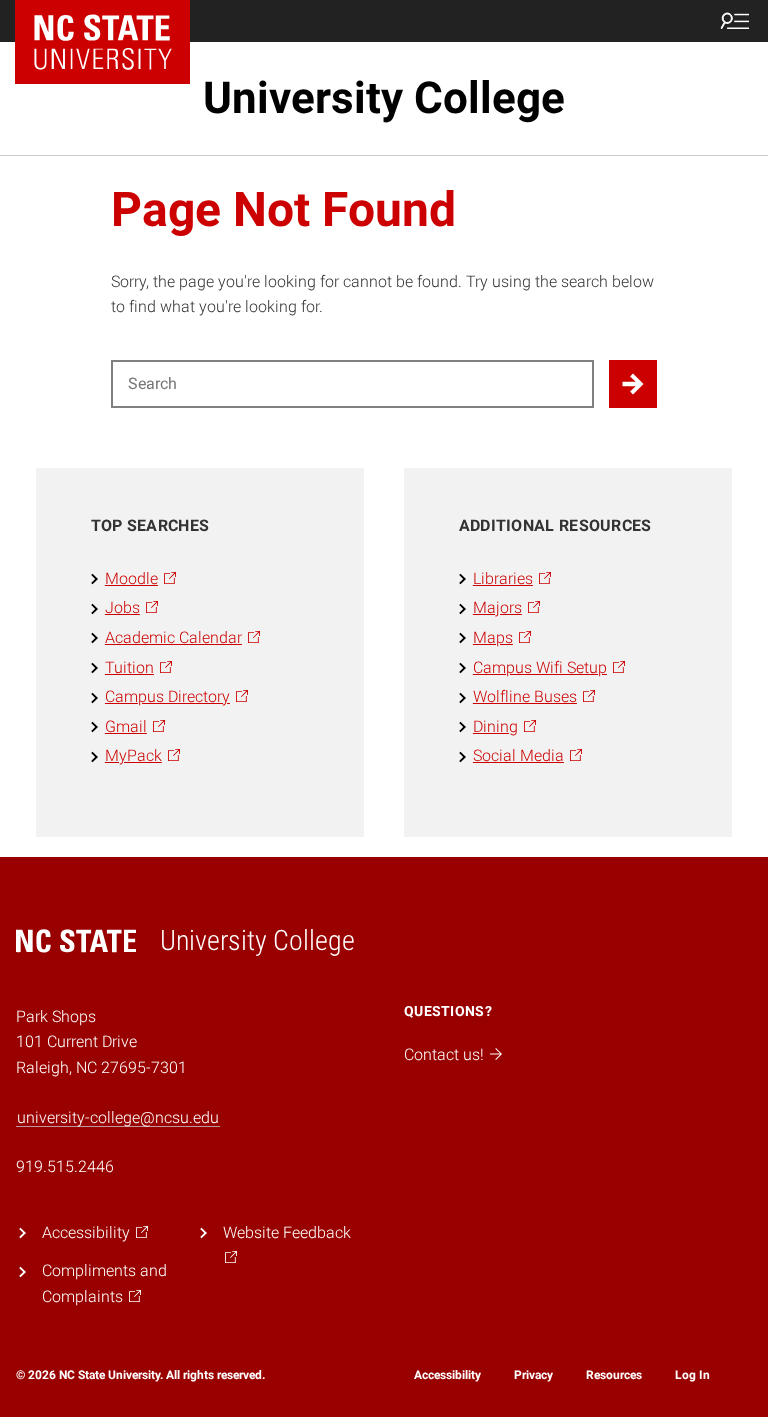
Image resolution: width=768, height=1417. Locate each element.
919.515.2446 (65, 1166)
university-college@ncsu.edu (118, 1117)
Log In (692, 1375)
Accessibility (447, 1375)
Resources (614, 1375)
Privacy (533, 1375)
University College (384, 98)
